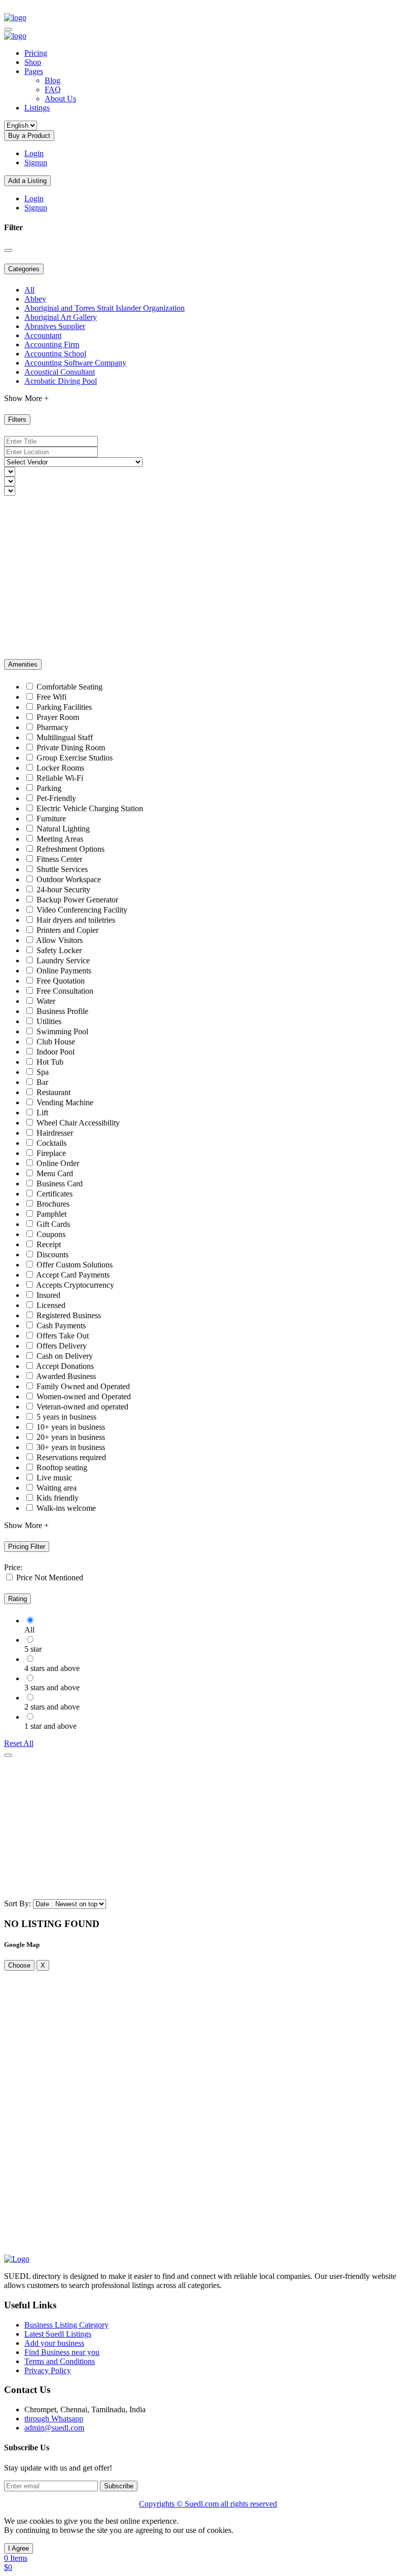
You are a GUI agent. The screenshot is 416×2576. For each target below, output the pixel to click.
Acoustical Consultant (60, 372)
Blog (53, 80)
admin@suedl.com (54, 2428)
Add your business (54, 2343)
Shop (33, 62)
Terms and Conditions (60, 2361)
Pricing (36, 53)
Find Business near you (62, 2352)
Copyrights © (162, 2504)
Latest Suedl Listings (58, 2334)
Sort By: (18, 1903)
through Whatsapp (54, 2419)
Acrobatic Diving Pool (61, 381)
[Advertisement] (208, 577)
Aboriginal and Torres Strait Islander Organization (105, 308)
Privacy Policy (48, 2370)
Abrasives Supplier (55, 326)
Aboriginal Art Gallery (61, 317)
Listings (37, 108)
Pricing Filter (27, 1547)
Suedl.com (203, 2504)
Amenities (23, 664)
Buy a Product (29, 136)
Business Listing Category (66, 2325)
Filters (17, 420)
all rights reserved (249, 2504)
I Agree (19, 2548)
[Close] (8, 250)
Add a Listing (27, 181)
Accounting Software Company (75, 363)
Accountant (43, 335)
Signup (36, 162)
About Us (60, 99)
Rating (18, 1599)
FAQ (53, 89)
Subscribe (119, 2486)
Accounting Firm (52, 344)
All (29, 290)
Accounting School (55, 354)
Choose (19, 1965)
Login (34, 153)
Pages (34, 71)
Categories (24, 269)
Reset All (19, 1743)
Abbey (35, 299)
